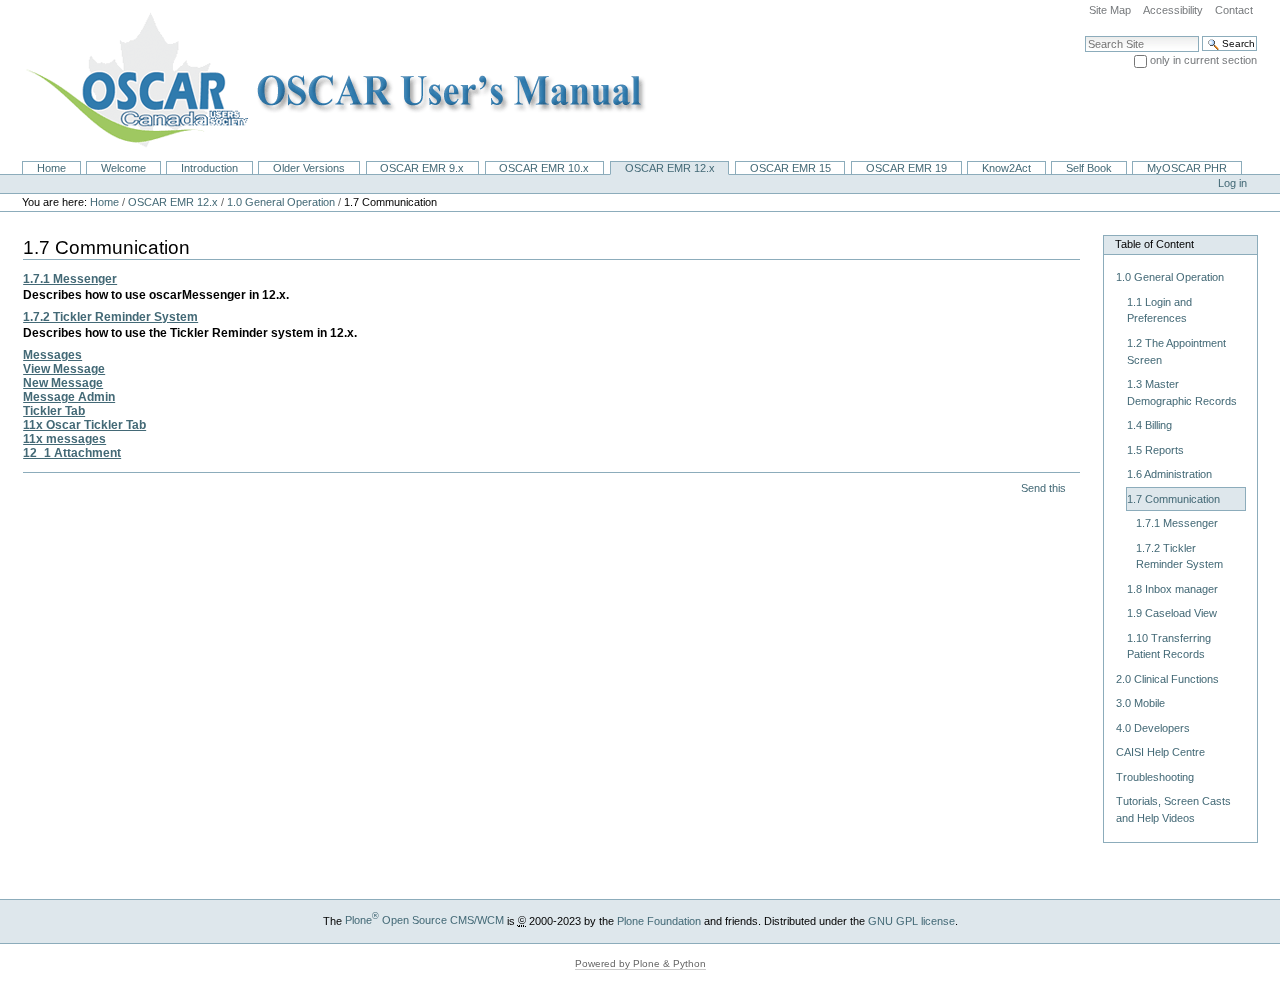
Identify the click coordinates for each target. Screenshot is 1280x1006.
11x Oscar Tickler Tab (84, 425)
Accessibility (1173, 10)
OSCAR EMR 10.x (544, 168)
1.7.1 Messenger (70, 279)
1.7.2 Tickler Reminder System (110, 317)
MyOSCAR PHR (1187, 168)
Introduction (209, 168)
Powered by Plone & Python (640, 963)
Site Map (1110, 10)
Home (51, 168)
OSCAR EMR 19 (906, 168)
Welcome (123, 168)
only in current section (1203, 60)
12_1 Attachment (72, 453)
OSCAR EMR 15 (790, 168)
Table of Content (1154, 244)
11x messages (64, 439)
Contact (1234, 10)
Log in (1232, 183)
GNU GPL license (911, 920)
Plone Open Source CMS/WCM (424, 920)
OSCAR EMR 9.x (422, 168)
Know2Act (1006, 168)
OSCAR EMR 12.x (670, 168)
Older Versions (309, 168)
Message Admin (69, 397)
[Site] (329, 80)
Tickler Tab (54, 411)
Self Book (1089, 168)
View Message (64, 369)
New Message (63, 383)
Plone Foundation (659, 920)
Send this (1043, 488)
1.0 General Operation (281, 202)
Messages (52, 355)
